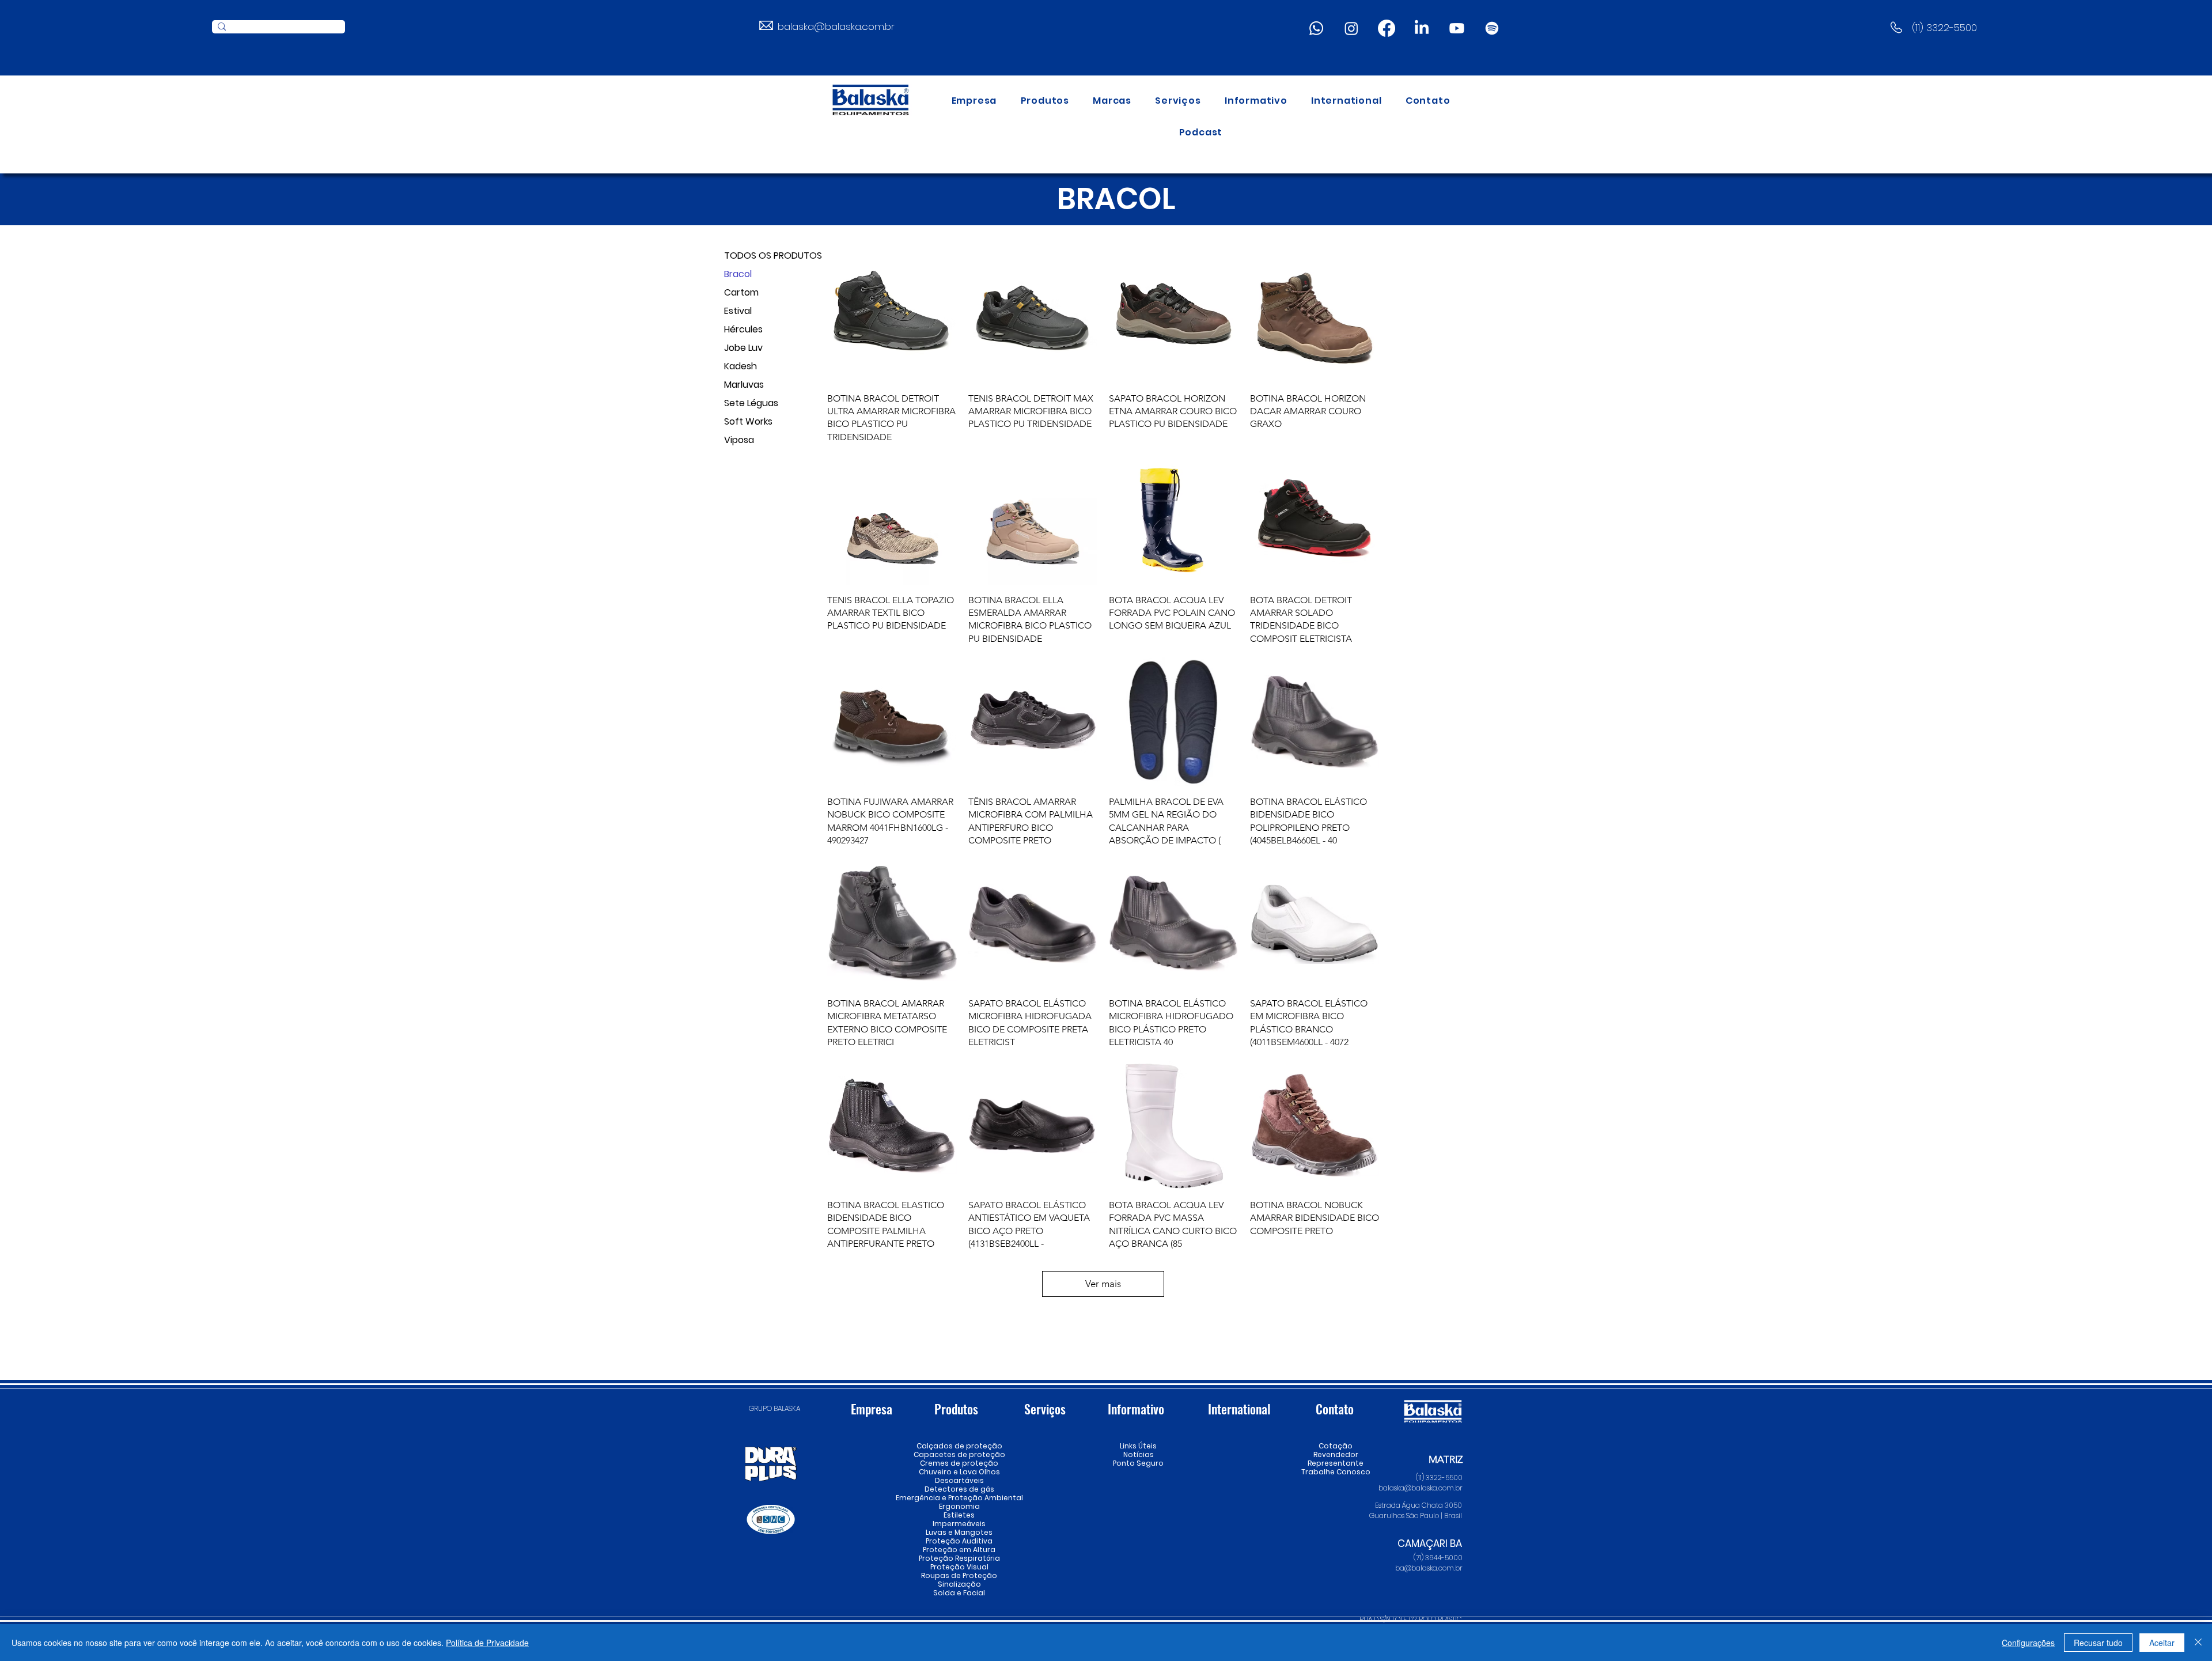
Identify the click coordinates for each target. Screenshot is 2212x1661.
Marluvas (744, 385)
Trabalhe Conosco (1336, 1472)
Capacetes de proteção (959, 1454)
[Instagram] (1351, 28)
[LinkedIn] (1422, 28)
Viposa (739, 440)
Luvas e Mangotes (959, 1532)
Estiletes (959, 1515)
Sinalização (959, 1584)
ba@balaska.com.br (1429, 1568)
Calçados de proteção (959, 1446)
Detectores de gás (959, 1489)
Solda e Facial (959, 1593)
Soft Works (748, 421)
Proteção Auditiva (959, 1541)
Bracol (738, 274)
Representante (1336, 1463)
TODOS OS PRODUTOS (765, 256)
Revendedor (1336, 1454)
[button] (1045, 101)
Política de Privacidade (487, 1643)
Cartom (741, 292)
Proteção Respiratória (959, 1558)
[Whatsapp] (1316, 28)
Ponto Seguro (1138, 1463)
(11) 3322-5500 (1944, 28)
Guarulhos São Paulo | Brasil (1416, 1516)
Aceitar (2162, 1643)
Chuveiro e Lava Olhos (959, 1472)
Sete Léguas (751, 403)
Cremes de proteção (959, 1463)
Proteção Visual (959, 1567)
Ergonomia (959, 1506)
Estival (738, 311)
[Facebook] (1387, 28)
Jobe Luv (743, 348)
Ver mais (1103, 1284)
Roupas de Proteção (959, 1575)
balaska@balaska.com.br (836, 27)
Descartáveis (959, 1480)
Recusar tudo (2098, 1643)
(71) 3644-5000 (1438, 1558)
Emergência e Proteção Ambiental (959, 1498)
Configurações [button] (2028, 1643)
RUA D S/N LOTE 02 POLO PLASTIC (1411, 1619)
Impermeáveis (959, 1524)
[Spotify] (1492, 28)
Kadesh (741, 366)
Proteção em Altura (959, 1550)
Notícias (1139, 1454)
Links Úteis (1138, 1446)
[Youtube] (1457, 28)
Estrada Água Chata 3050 (1419, 1505)
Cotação (1336, 1446)
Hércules (743, 329)
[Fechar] (2198, 1643)
